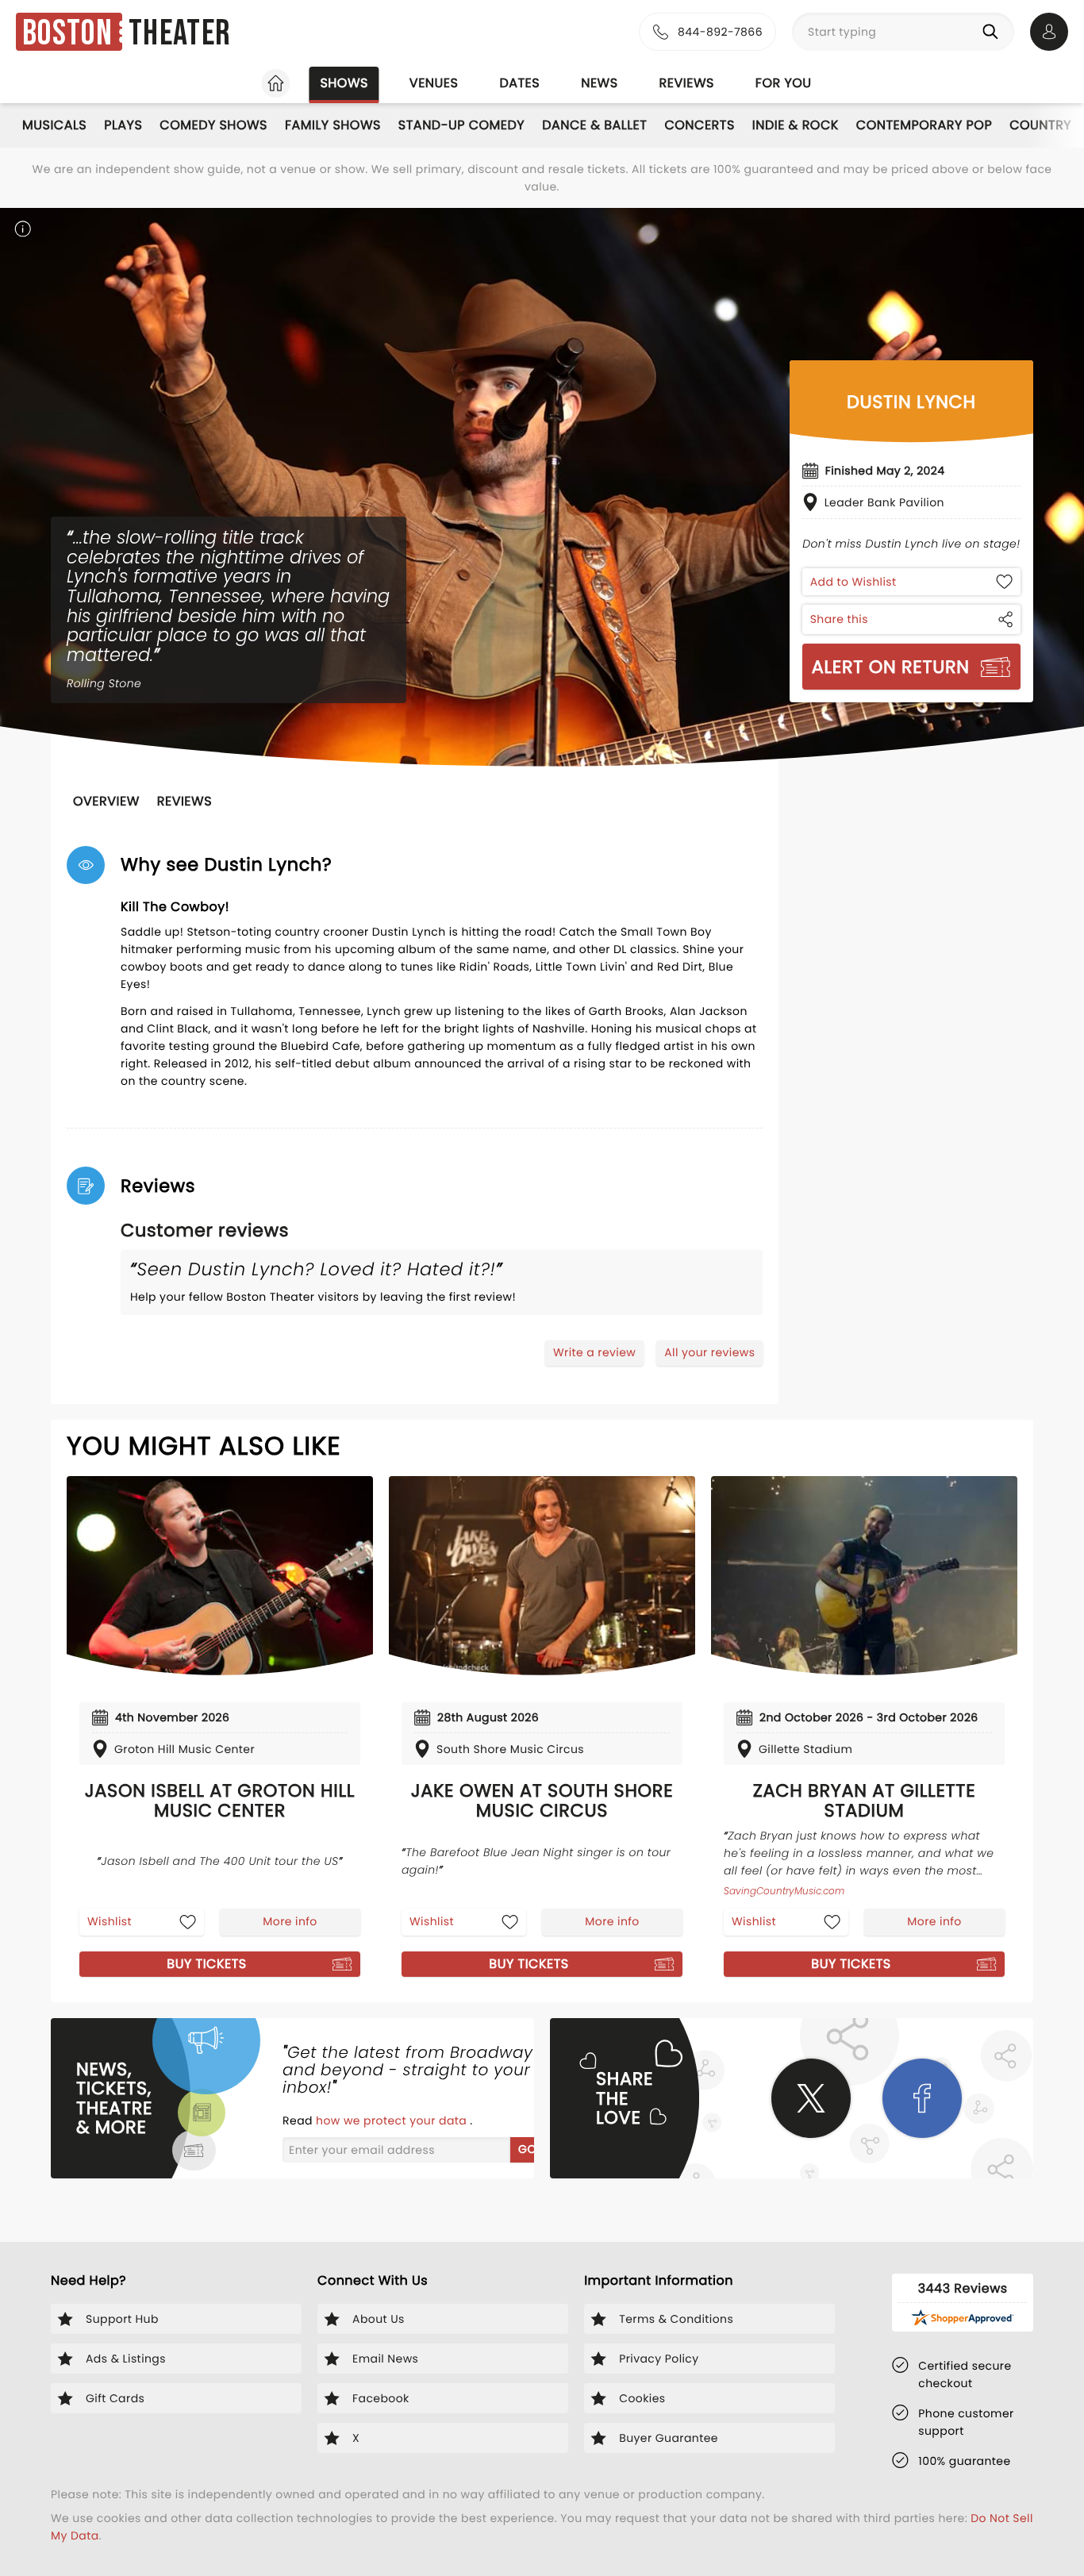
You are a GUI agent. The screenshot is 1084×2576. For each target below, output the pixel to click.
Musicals (54, 125)
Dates (519, 83)
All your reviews (709, 1352)
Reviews (687, 83)
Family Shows (333, 125)
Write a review (594, 1352)
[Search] (994, 32)
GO (527, 2149)
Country (1040, 125)
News (599, 83)
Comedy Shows (213, 125)
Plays (123, 125)
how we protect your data (393, 2120)
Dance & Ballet (594, 125)
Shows (344, 83)
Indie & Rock (796, 125)
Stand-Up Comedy (461, 125)
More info (290, 1921)
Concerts (699, 125)
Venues (434, 83)
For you (784, 83)
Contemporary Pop (924, 125)
